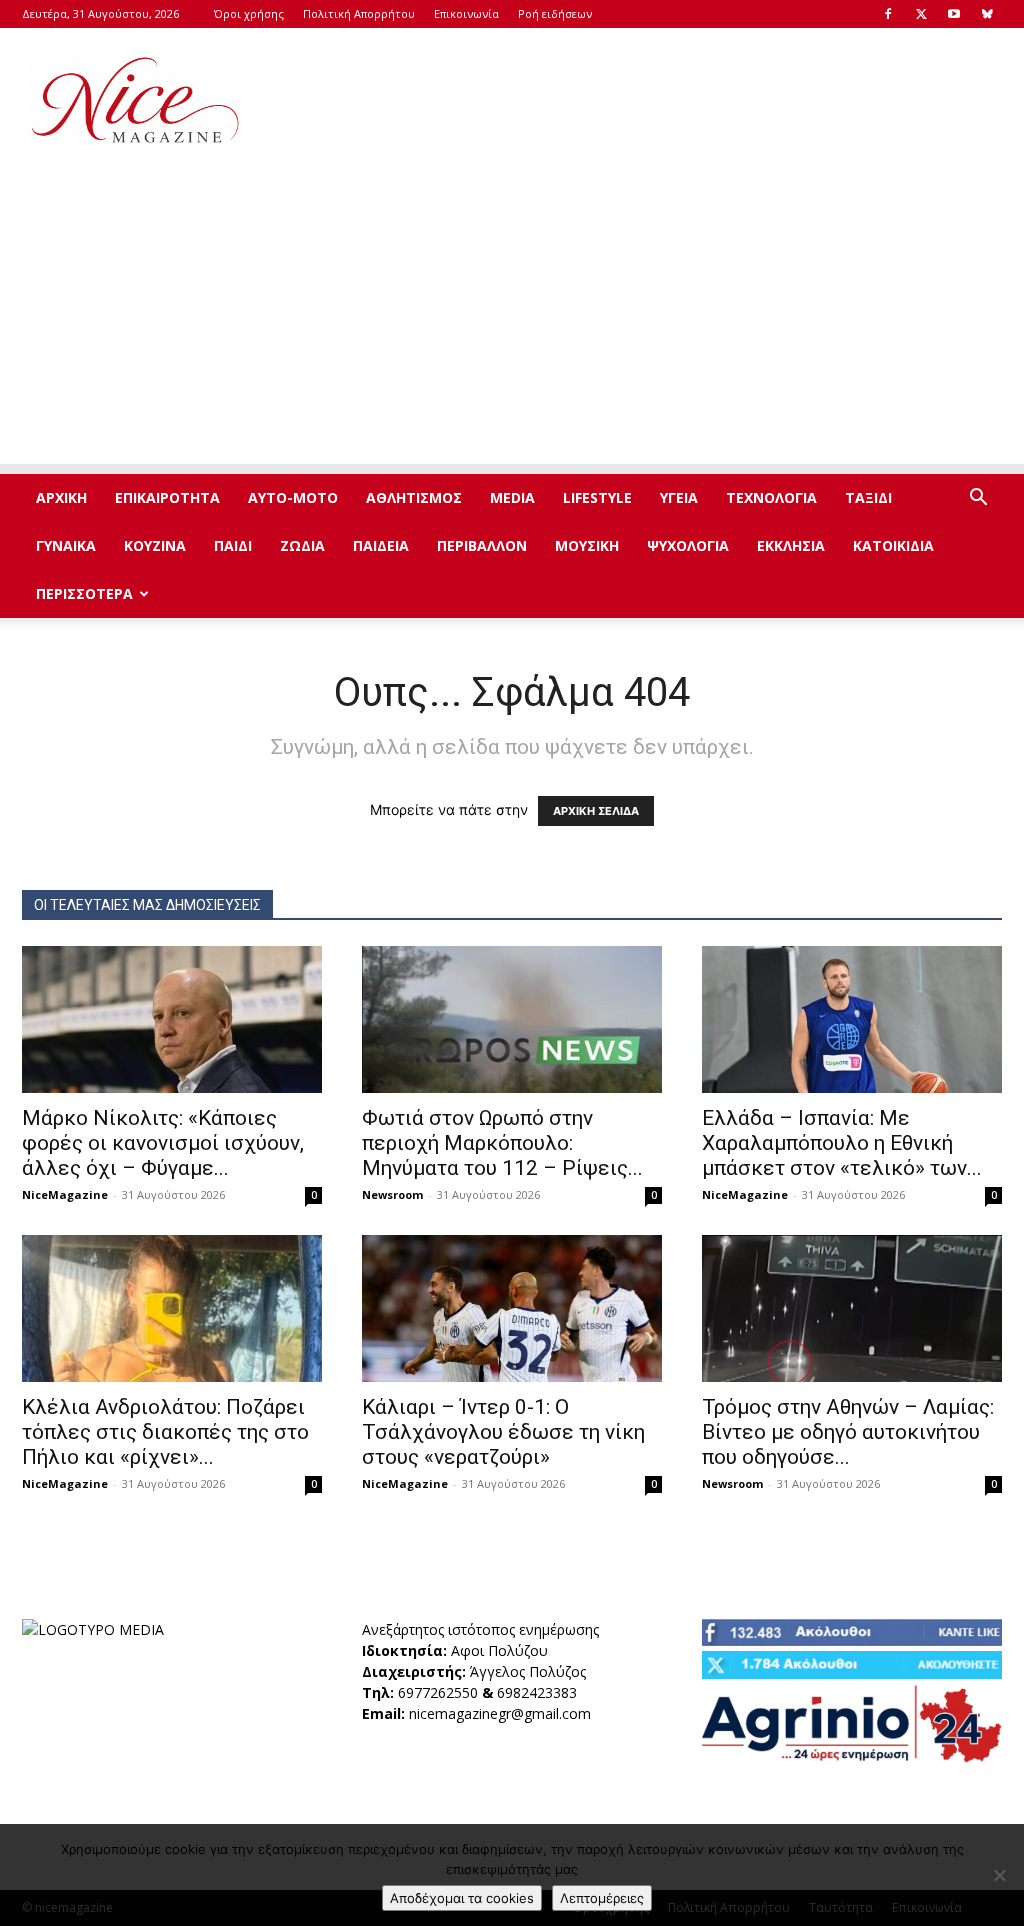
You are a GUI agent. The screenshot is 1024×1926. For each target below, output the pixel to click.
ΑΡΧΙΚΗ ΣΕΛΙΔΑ (596, 811)
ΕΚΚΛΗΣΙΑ (791, 545)
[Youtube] (954, 14)
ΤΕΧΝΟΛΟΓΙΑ (771, 497)
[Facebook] (888, 14)
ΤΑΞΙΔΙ (868, 497)
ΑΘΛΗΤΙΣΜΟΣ (414, 497)
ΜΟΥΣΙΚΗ (587, 545)
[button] (978, 499)
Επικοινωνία (466, 13)
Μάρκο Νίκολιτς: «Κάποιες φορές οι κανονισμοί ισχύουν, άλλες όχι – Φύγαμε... (163, 1143)
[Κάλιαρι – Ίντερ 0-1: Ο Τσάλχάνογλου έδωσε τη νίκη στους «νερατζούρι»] (512, 1308)
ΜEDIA (512, 497)
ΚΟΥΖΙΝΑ (155, 545)
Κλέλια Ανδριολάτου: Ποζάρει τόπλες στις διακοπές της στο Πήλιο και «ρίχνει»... (165, 1432)
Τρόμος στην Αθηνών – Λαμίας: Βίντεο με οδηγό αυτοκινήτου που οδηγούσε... (848, 1432)
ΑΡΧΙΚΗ (61, 497)
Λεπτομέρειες (602, 1898)
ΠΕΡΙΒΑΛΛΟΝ (482, 545)
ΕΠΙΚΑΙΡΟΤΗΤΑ (167, 497)
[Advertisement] (638, 101)
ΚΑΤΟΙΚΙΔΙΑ (893, 545)
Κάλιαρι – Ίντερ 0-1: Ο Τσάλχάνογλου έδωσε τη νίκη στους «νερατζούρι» (503, 1432)
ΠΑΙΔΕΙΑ (381, 545)
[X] (921, 14)
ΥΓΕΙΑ (679, 497)
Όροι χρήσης (249, 13)
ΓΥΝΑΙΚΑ (66, 545)
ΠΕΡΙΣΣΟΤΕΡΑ (84, 593)
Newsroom (392, 1194)
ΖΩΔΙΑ (302, 545)
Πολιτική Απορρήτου (359, 13)
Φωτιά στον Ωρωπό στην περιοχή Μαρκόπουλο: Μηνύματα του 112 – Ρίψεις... (502, 1143)
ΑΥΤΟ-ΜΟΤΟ (293, 497)
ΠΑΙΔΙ (233, 545)
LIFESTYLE (597, 497)
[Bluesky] (987, 14)
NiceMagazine (65, 1194)
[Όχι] (999, 1875)
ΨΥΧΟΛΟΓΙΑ (688, 545)
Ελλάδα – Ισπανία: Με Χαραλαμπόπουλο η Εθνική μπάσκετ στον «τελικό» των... (842, 1143)
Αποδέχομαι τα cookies (462, 1898)
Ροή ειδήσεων (555, 13)
